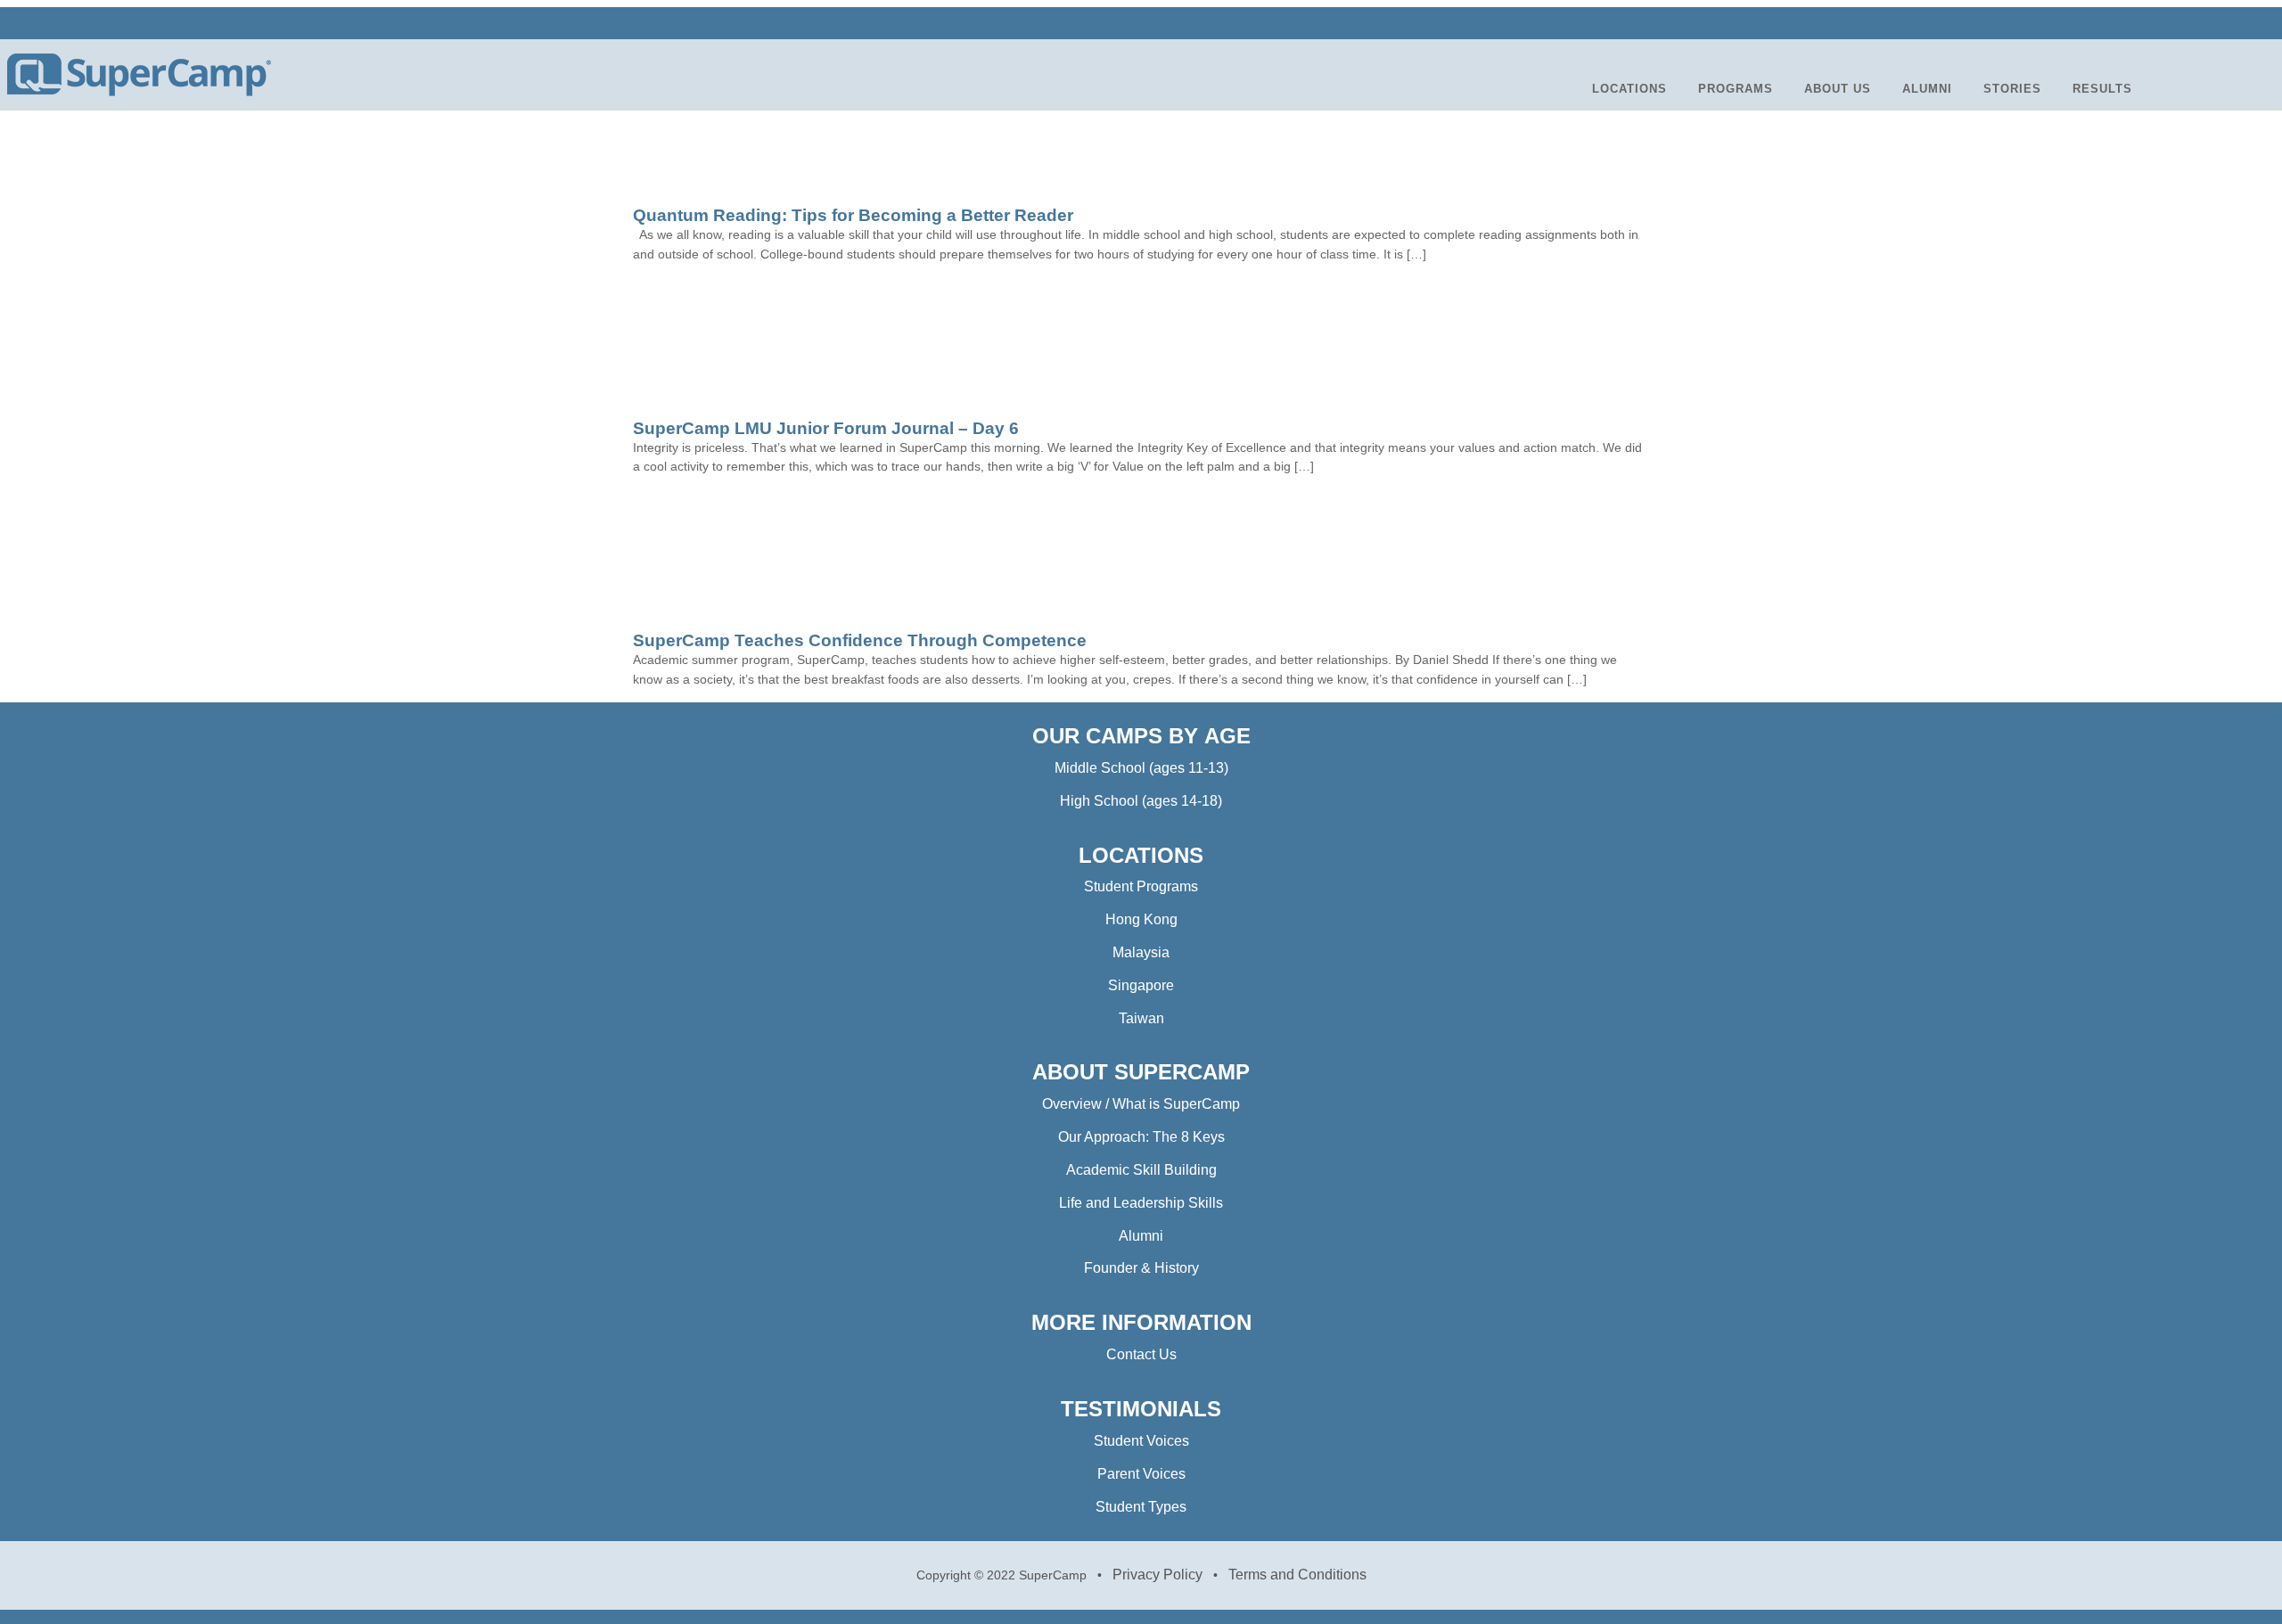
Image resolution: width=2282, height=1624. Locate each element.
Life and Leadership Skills (1141, 1203)
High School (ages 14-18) (1141, 801)
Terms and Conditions (1297, 1575)
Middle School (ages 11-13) (1141, 768)
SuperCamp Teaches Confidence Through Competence (860, 640)
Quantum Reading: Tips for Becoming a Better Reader (853, 215)
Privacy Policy (1157, 1575)
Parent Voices (1141, 1474)
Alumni (1141, 1236)
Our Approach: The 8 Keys (1141, 1137)
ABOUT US (1838, 89)
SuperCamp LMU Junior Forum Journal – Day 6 (826, 428)
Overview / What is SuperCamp (1141, 1104)
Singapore (1141, 985)
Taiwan (1141, 1018)
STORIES (2012, 89)
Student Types (1141, 1507)
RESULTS (2102, 89)
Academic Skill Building (1141, 1170)
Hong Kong (1141, 919)
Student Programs (1141, 886)
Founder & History (1141, 1268)
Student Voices (1141, 1441)
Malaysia (1141, 952)
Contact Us (1141, 1354)
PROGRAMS (1736, 89)
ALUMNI (1927, 89)
